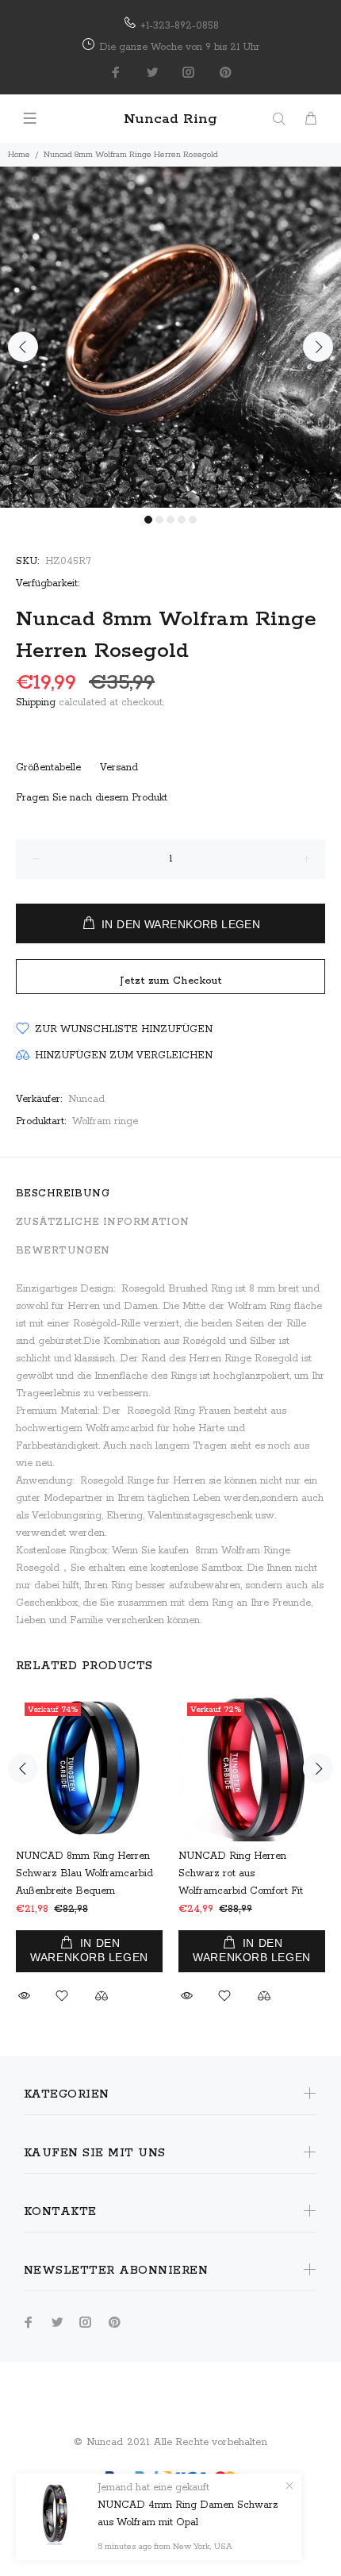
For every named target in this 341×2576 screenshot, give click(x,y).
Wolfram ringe (105, 1121)
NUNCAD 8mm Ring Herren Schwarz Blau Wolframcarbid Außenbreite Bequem (84, 1873)
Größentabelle (48, 768)
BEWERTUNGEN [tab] (63, 1251)
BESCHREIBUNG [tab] (63, 1194)
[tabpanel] (170, 337)
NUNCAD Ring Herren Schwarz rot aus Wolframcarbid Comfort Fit (241, 1873)
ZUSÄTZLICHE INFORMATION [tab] (103, 1222)
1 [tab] (148, 520)
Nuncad (86, 1099)
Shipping (36, 703)
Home (19, 155)
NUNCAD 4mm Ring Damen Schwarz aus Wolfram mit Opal (188, 2514)
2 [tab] (159, 520)
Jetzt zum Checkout (171, 981)
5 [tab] (193, 520)
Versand (119, 768)
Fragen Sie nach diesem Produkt (92, 798)
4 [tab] (182, 520)
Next (318, 347)
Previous (23, 347)
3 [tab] (170, 520)
